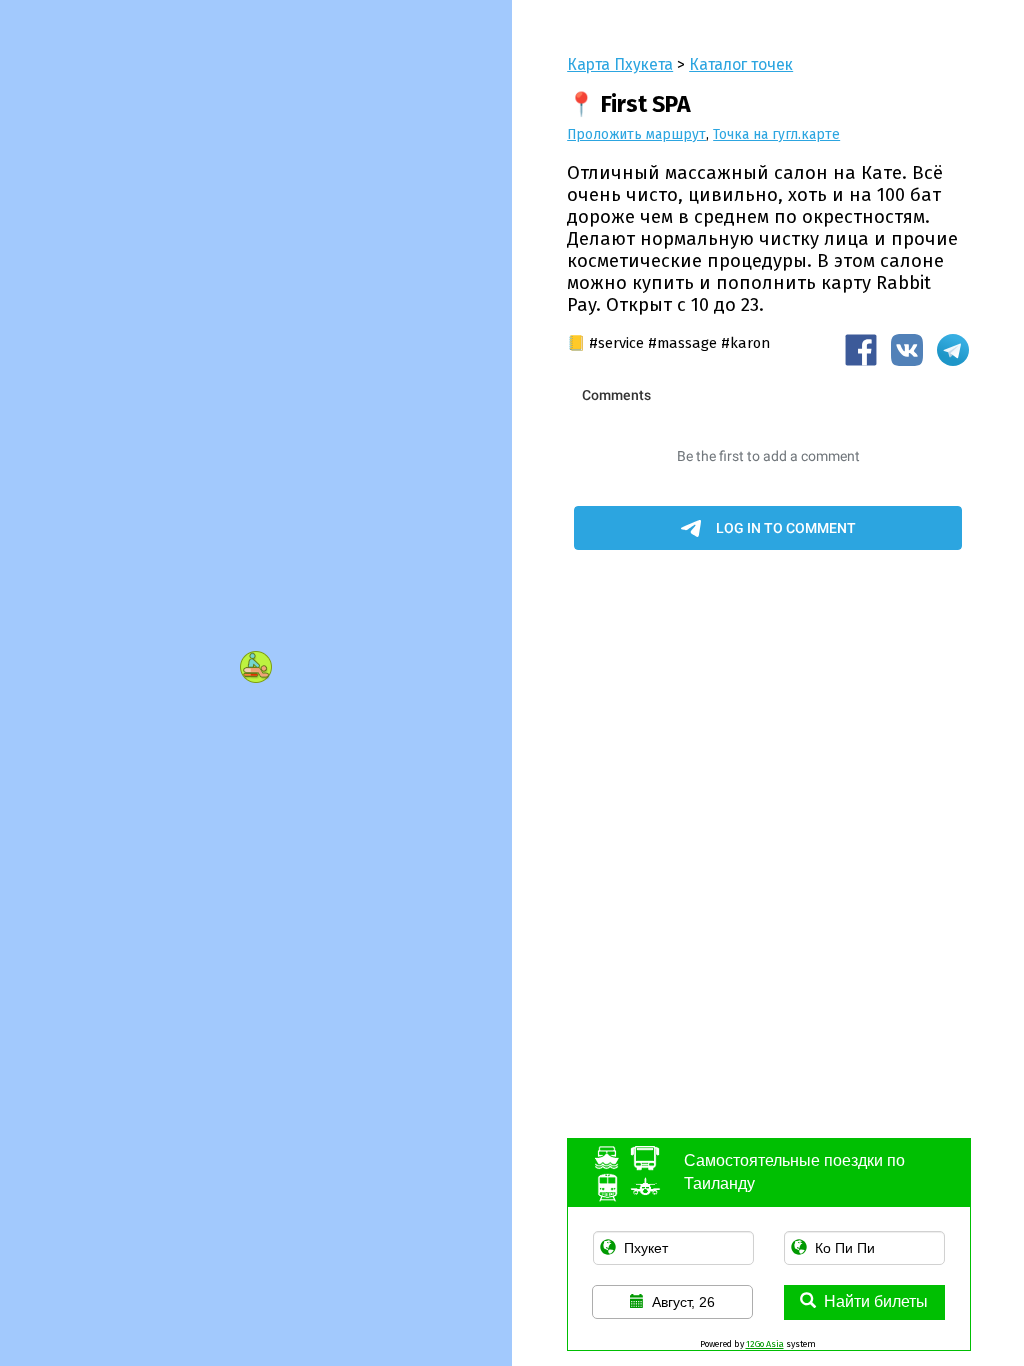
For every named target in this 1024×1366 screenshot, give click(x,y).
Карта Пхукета (620, 64)
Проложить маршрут (636, 134)
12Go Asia (765, 1344)
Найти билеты (876, 1301)
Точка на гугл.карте (776, 134)
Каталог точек (741, 64)
